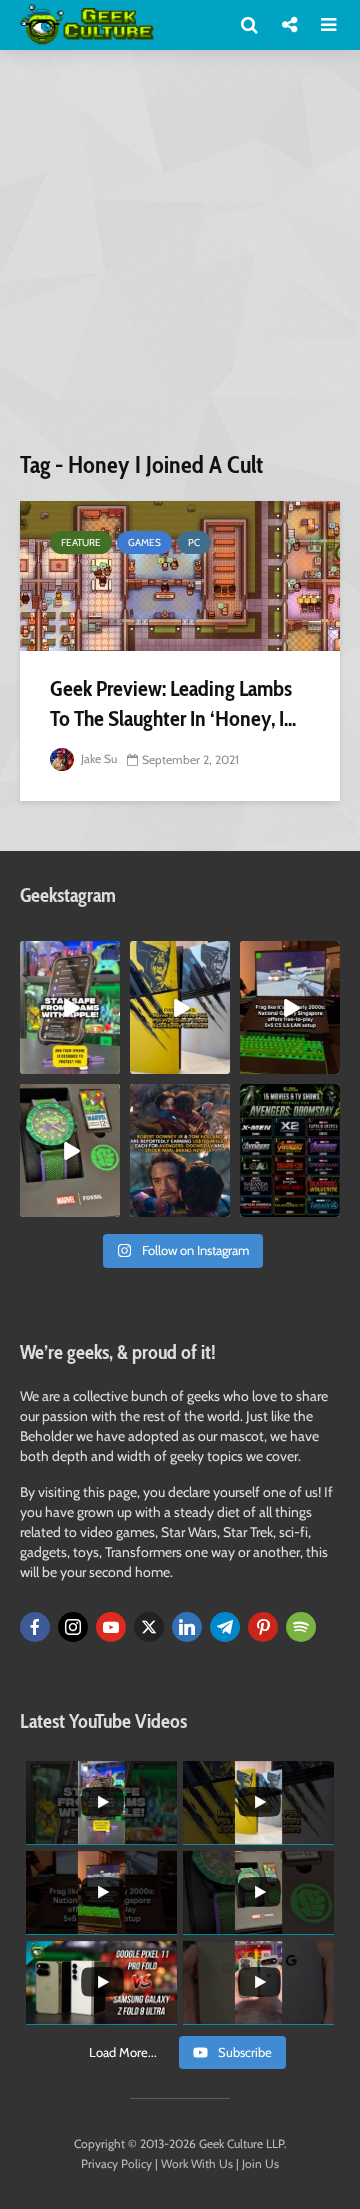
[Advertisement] (180, 258)
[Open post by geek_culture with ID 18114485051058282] (70, 1150)
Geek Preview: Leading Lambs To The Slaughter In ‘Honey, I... (173, 703)
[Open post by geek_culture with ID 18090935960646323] (290, 1007)
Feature (81, 542)
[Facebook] (35, 1627)
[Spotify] (301, 1627)
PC (194, 542)
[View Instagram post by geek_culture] (108, 1062)
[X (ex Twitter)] (149, 1627)
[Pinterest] (263, 1627)
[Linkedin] (187, 1627)
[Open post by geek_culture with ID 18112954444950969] (70, 1007)
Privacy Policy (116, 2163)
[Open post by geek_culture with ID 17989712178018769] (180, 1150)
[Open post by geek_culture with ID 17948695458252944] (290, 1150)
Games (144, 542)
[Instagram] (73, 1627)
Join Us (260, 2163)
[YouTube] (111, 1627)
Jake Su (97, 758)
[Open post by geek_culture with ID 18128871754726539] (180, 1007)
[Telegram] (225, 1627)
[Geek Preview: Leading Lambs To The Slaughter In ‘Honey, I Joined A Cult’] (180, 576)
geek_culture (69, 956)
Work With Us (197, 2163)
